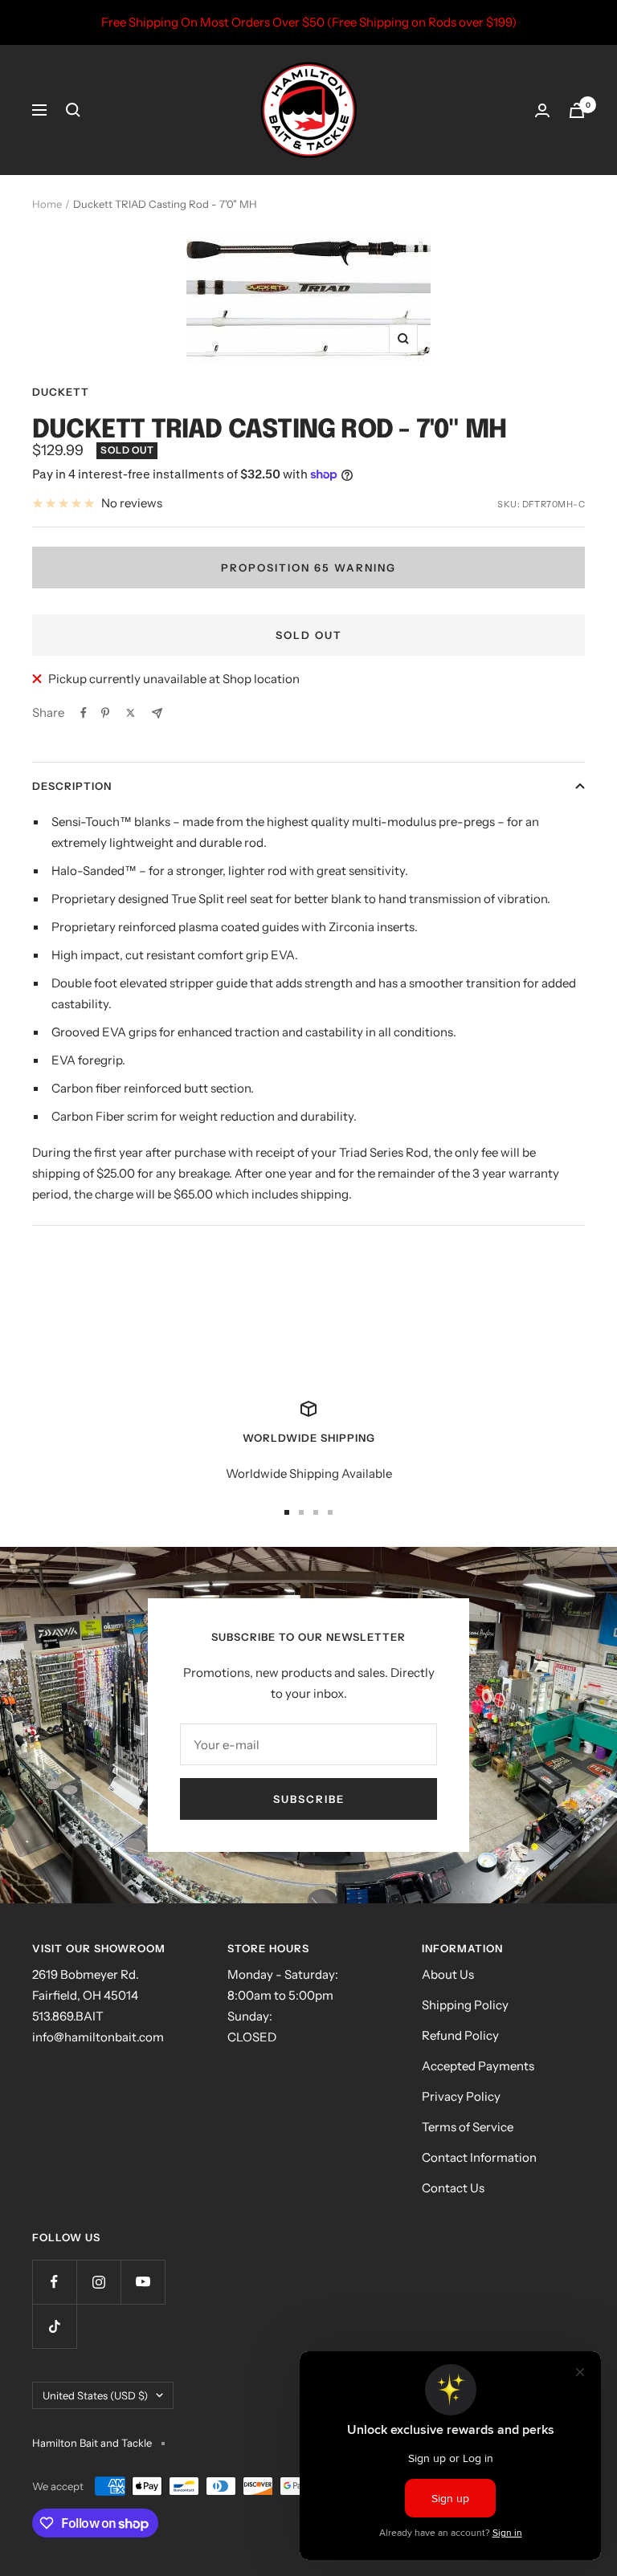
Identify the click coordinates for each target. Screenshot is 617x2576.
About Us (448, 1974)
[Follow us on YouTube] (143, 2282)
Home (47, 204)
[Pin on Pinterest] (105, 713)
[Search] (73, 110)
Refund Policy (460, 2035)
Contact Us (453, 2188)
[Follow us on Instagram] (98, 2282)
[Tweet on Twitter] (131, 713)
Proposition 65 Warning (308, 568)
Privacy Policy (461, 2096)
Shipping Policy (465, 2005)
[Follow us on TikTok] (54, 2326)
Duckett (61, 392)
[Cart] (577, 110)
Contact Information (479, 2157)
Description (72, 786)
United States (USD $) (95, 2395)
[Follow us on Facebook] (54, 2282)
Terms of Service (468, 2127)
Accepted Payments (478, 2066)
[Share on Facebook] (84, 713)
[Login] (542, 110)
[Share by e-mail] (157, 713)
